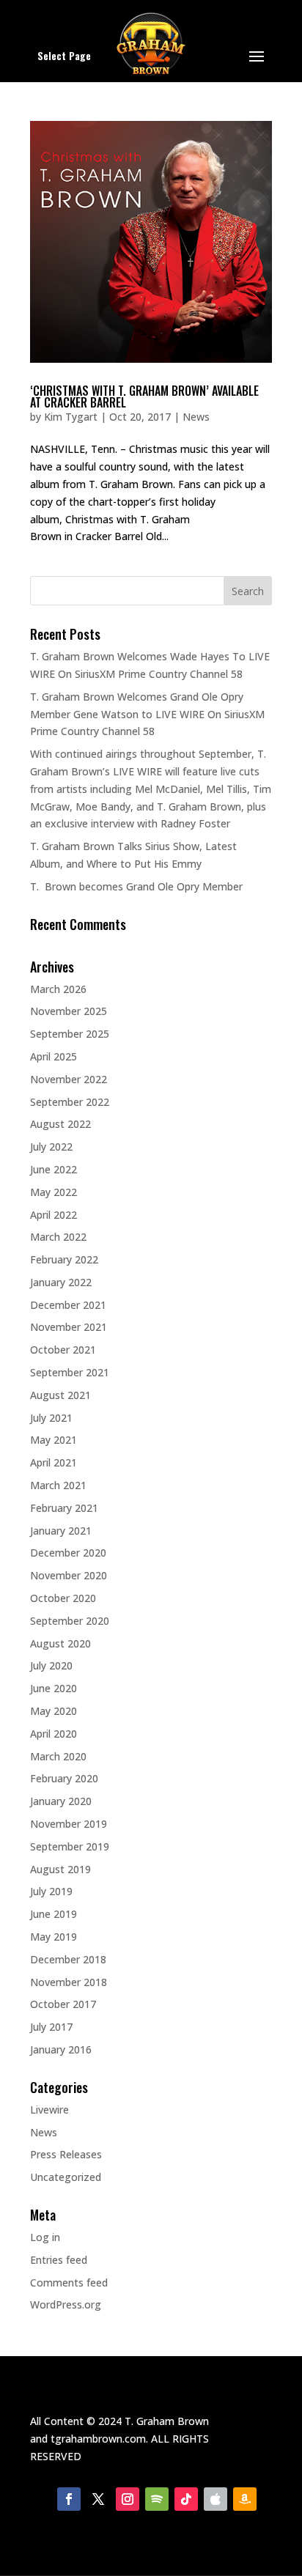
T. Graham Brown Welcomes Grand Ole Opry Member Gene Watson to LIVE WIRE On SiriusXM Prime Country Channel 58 (147, 714)
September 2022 (70, 1102)
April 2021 (54, 1462)
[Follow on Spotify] (157, 2499)
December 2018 (68, 1959)
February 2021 (64, 1508)
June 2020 (54, 1688)
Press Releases (66, 2154)
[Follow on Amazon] (245, 2499)
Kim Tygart (71, 417)
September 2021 (70, 1372)
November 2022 (69, 1079)
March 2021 (58, 1485)
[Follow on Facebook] (69, 2499)
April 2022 (54, 1215)
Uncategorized (66, 2177)
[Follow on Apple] (216, 2499)
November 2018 (69, 1982)
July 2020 (51, 1665)
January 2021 (61, 1531)
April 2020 (54, 1734)
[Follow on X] (98, 2499)
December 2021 (68, 1305)
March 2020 (58, 1756)
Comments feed (69, 2282)
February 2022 (64, 1259)
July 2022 (51, 1147)
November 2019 (69, 1824)
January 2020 (61, 1801)
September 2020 (70, 1621)
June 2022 (54, 1169)
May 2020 (54, 1711)
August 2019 (60, 1869)
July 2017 (51, 2027)
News (196, 417)
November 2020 (69, 1575)
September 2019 (70, 1846)
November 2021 (69, 1327)
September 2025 (70, 1034)
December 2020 (68, 1553)
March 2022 (58, 1237)
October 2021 (63, 1350)
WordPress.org (66, 2304)
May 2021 (54, 1440)
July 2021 (51, 1418)
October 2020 (63, 1598)
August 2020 (60, 1643)
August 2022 (60, 1124)
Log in (45, 2237)
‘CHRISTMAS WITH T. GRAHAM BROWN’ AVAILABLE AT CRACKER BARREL (144, 396)
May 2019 (54, 1937)
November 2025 (69, 1011)
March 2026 (58, 989)
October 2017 (63, 2004)
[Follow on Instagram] (128, 2499)
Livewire (49, 2110)
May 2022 (54, 1192)
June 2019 (54, 1914)
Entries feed (59, 2260)
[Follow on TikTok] (186, 2499)
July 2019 (51, 1891)
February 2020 (64, 1778)
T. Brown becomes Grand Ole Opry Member (136, 886)
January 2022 (61, 1282)
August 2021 (60, 1395)
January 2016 (61, 2049)
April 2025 (54, 1056)
